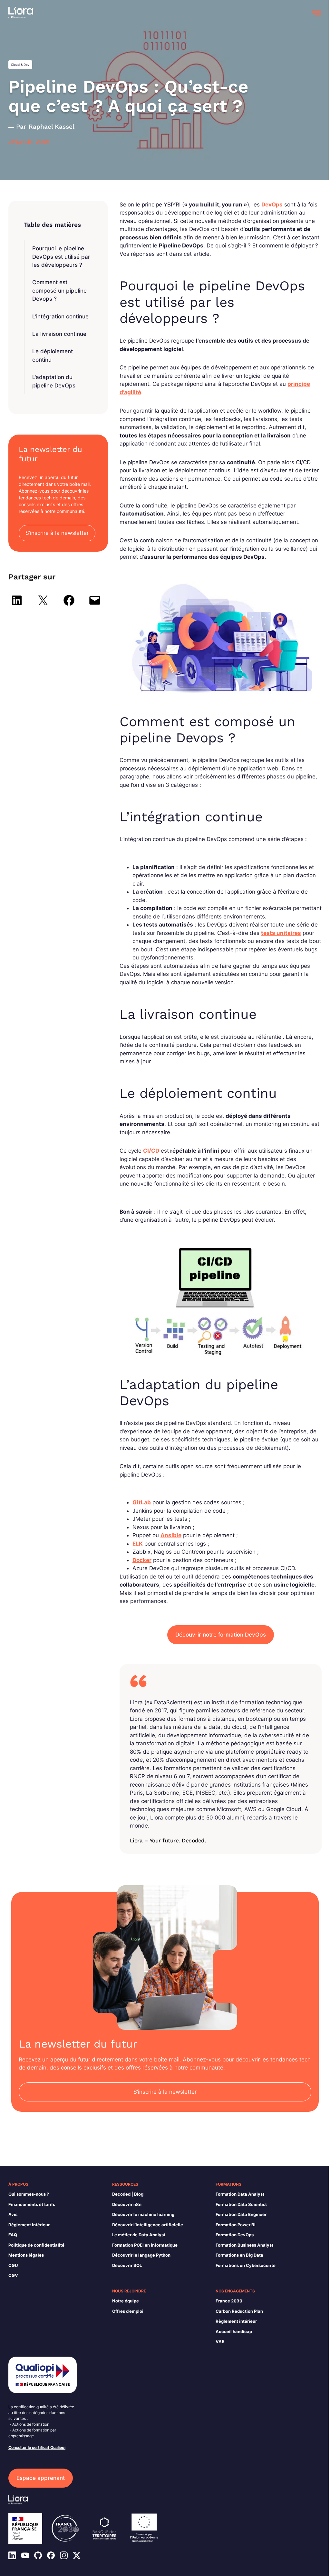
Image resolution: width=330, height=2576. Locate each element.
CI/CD (151, 1151)
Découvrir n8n (127, 2204)
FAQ (13, 2235)
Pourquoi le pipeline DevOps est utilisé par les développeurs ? (61, 257)
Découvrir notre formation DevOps (221, 1635)
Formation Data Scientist (241, 2204)
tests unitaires (281, 933)
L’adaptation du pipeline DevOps (54, 381)
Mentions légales (26, 2255)
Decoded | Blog (128, 2194)
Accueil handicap (234, 2331)
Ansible (171, 1535)
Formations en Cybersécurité (246, 2265)
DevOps (272, 205)
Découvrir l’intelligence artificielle (148, 2225)
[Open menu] (316, 13)
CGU (13, 2265)
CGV (13, 2275)
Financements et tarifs (32, 2204)
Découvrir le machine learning (143, 2214)
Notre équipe (126, 2301)
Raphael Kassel (52, 127)
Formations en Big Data (239, 2255)
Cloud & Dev (20, 65)
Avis (13, 2214)
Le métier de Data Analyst (139, 2235)
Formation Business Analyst (244, 2245)
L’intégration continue (60, 316)
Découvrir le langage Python (141, 2255)
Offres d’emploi (128, 2311)
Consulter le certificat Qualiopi (37, 2447)
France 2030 (229, 2301)
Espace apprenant (41, 2478)
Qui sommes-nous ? (29, 2194)
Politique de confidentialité (36, 2245)
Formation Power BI (236, 2225)
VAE (220, 2341)
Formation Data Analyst (240, 2194)
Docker (142, 1560)
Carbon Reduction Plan (239, 2311)
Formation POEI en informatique (145, 2245)
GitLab (142, 1502)
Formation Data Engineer (241, 2214)
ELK (138, 1544)
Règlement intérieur (29, 2225)
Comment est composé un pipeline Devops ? (59, 291)
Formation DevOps (235, 2235)
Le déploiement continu (53, 356)
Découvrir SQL (127, 2265)
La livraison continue (59, 334)
